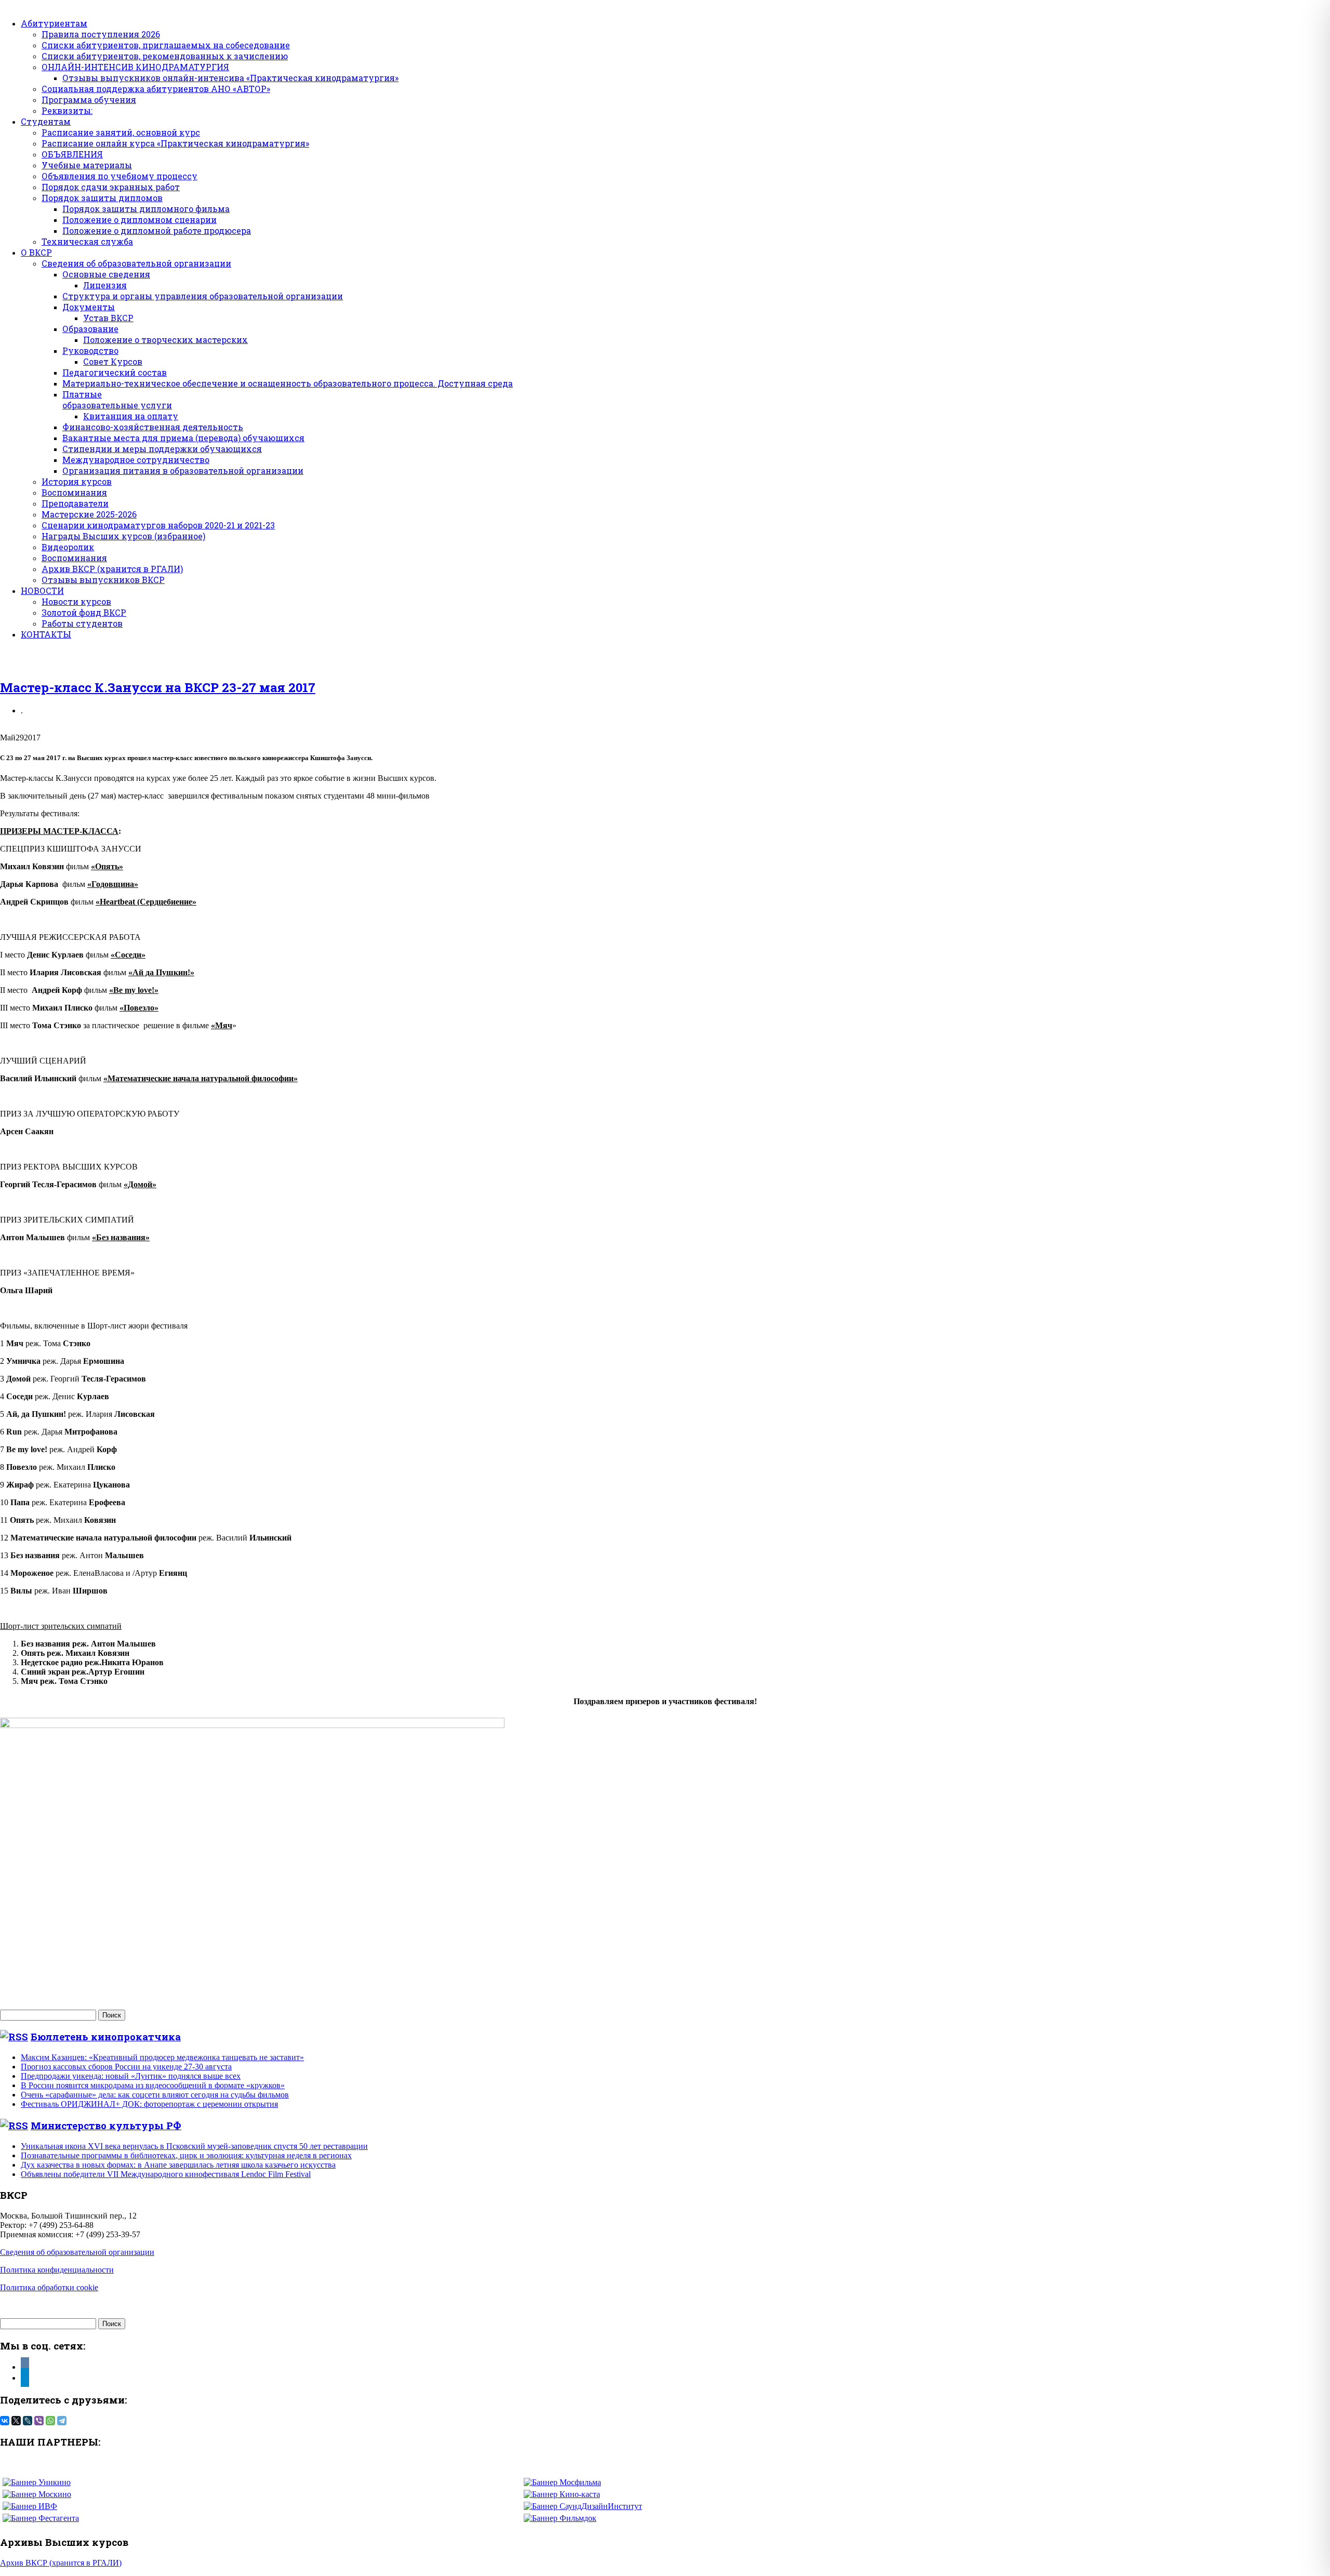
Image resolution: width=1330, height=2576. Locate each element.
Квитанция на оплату (131, 416)
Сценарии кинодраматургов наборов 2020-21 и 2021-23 (158, 525)
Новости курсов (76, 601)
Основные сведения (106, 274)
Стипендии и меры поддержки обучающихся (162, 449)
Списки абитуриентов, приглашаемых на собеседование (166, 45)
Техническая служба (87, 241)
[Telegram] (62, 2421)
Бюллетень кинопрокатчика (106, 2036)
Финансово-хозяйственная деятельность (153, 427)
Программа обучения (89, 99)
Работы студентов (82, 623)
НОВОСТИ (42, 590)
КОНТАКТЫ (46, 634)
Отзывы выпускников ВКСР (103, 580)
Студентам (46, 121)
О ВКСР (36, 252)
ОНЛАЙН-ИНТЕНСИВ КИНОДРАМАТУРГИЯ (135, 67)
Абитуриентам (54, 23)
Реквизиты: (67, 110)
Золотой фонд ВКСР (84, 612)
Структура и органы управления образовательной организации (203, 296)
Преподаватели (75, 503)
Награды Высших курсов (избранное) (123, 536)
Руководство (90, 350)
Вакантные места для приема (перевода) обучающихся (183, 438)
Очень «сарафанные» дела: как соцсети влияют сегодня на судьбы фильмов (155, 2095)
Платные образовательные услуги (117, 400)
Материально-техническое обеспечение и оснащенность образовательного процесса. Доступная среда (288, 383)
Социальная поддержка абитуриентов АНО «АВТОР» (156, 89)
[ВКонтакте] (5, 2421)
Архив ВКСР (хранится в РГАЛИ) (112, 569)
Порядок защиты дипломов (102, 198)
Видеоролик (68, 547)
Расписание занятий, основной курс (121, 132)
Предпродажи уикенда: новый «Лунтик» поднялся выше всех (131, 2076)
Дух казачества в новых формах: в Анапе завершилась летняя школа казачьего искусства (178, 2165)
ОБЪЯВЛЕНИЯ (72, 154)
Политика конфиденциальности (57, 2270)
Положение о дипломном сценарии (139, 220)
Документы (89, 307)
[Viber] (39, 2421)
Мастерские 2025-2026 (89, 514)
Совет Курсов (113, 361)
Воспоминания (74, 492)
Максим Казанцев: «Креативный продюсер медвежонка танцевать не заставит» (162, 2057)
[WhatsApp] (50, 2421)
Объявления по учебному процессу (119, 176)
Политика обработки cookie (49, 2287)
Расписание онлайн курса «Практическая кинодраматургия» (175, 143)
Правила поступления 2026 (101, 34)
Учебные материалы (87, 165)
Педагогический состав (115, 372)
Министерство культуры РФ (106, 2125)
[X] (16, 2421)
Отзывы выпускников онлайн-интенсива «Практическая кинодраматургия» (230, 78)
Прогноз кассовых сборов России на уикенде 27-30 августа (126, 2067)
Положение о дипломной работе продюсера (157, 230)
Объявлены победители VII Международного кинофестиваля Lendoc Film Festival (166, 2174)
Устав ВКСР (108, 318)
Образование (90, 329)
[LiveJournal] (28, 2421)
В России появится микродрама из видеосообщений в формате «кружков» (153, 2085)
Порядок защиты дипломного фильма (146, 209)
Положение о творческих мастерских (165, 340)
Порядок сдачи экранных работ (111, 187)
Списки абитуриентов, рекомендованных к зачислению (165, 56)
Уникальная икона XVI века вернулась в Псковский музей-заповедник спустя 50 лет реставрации (194, 2146)
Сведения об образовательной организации (136, 263)
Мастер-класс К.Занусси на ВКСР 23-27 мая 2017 (158, 687)
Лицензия (105, 285)
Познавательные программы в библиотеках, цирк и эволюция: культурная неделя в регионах (186, 2155)
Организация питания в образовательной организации (183, 470)
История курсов (77, 481)
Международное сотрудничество (136, 460)
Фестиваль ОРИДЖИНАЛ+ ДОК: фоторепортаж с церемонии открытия (149, 2104)
